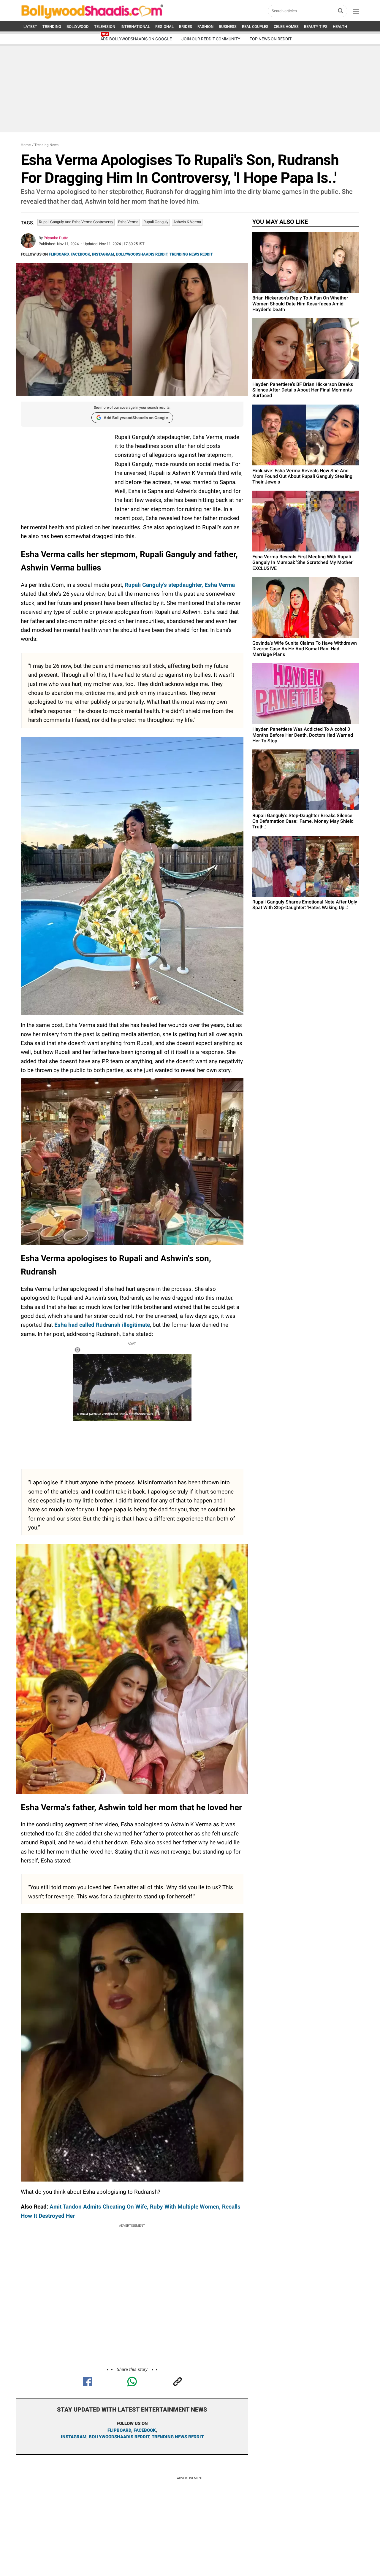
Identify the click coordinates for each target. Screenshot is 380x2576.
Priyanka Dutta (56, 238)
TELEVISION (105, 27)
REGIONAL (164, 27)
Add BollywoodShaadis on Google (136, 418)
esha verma (128, 222)
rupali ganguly (156, 222)
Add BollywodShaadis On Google (136, 39)
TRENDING (52, 27)
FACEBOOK (80, 254)
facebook (145, 2430)
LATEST (30, 27)
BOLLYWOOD (78, 27)
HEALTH (340, 27)
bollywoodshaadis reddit (119, 2437)
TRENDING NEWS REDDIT (191, 254)
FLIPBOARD (59, 254)
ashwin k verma (187, 222)
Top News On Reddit (271, 39)
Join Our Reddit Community (211, 39)
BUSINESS (228, 27)
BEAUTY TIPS (316, 27)
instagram (74, 2437)
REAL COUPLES (255, 27)
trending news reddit (178, 2437)
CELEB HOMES (286, 27)
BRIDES (186, 27)
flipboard (119, 2430)
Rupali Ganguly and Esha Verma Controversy (76, 222)
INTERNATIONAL (135, 27)
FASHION (205, 27)
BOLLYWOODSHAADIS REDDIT (142, 254)
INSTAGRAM (103, 254)
